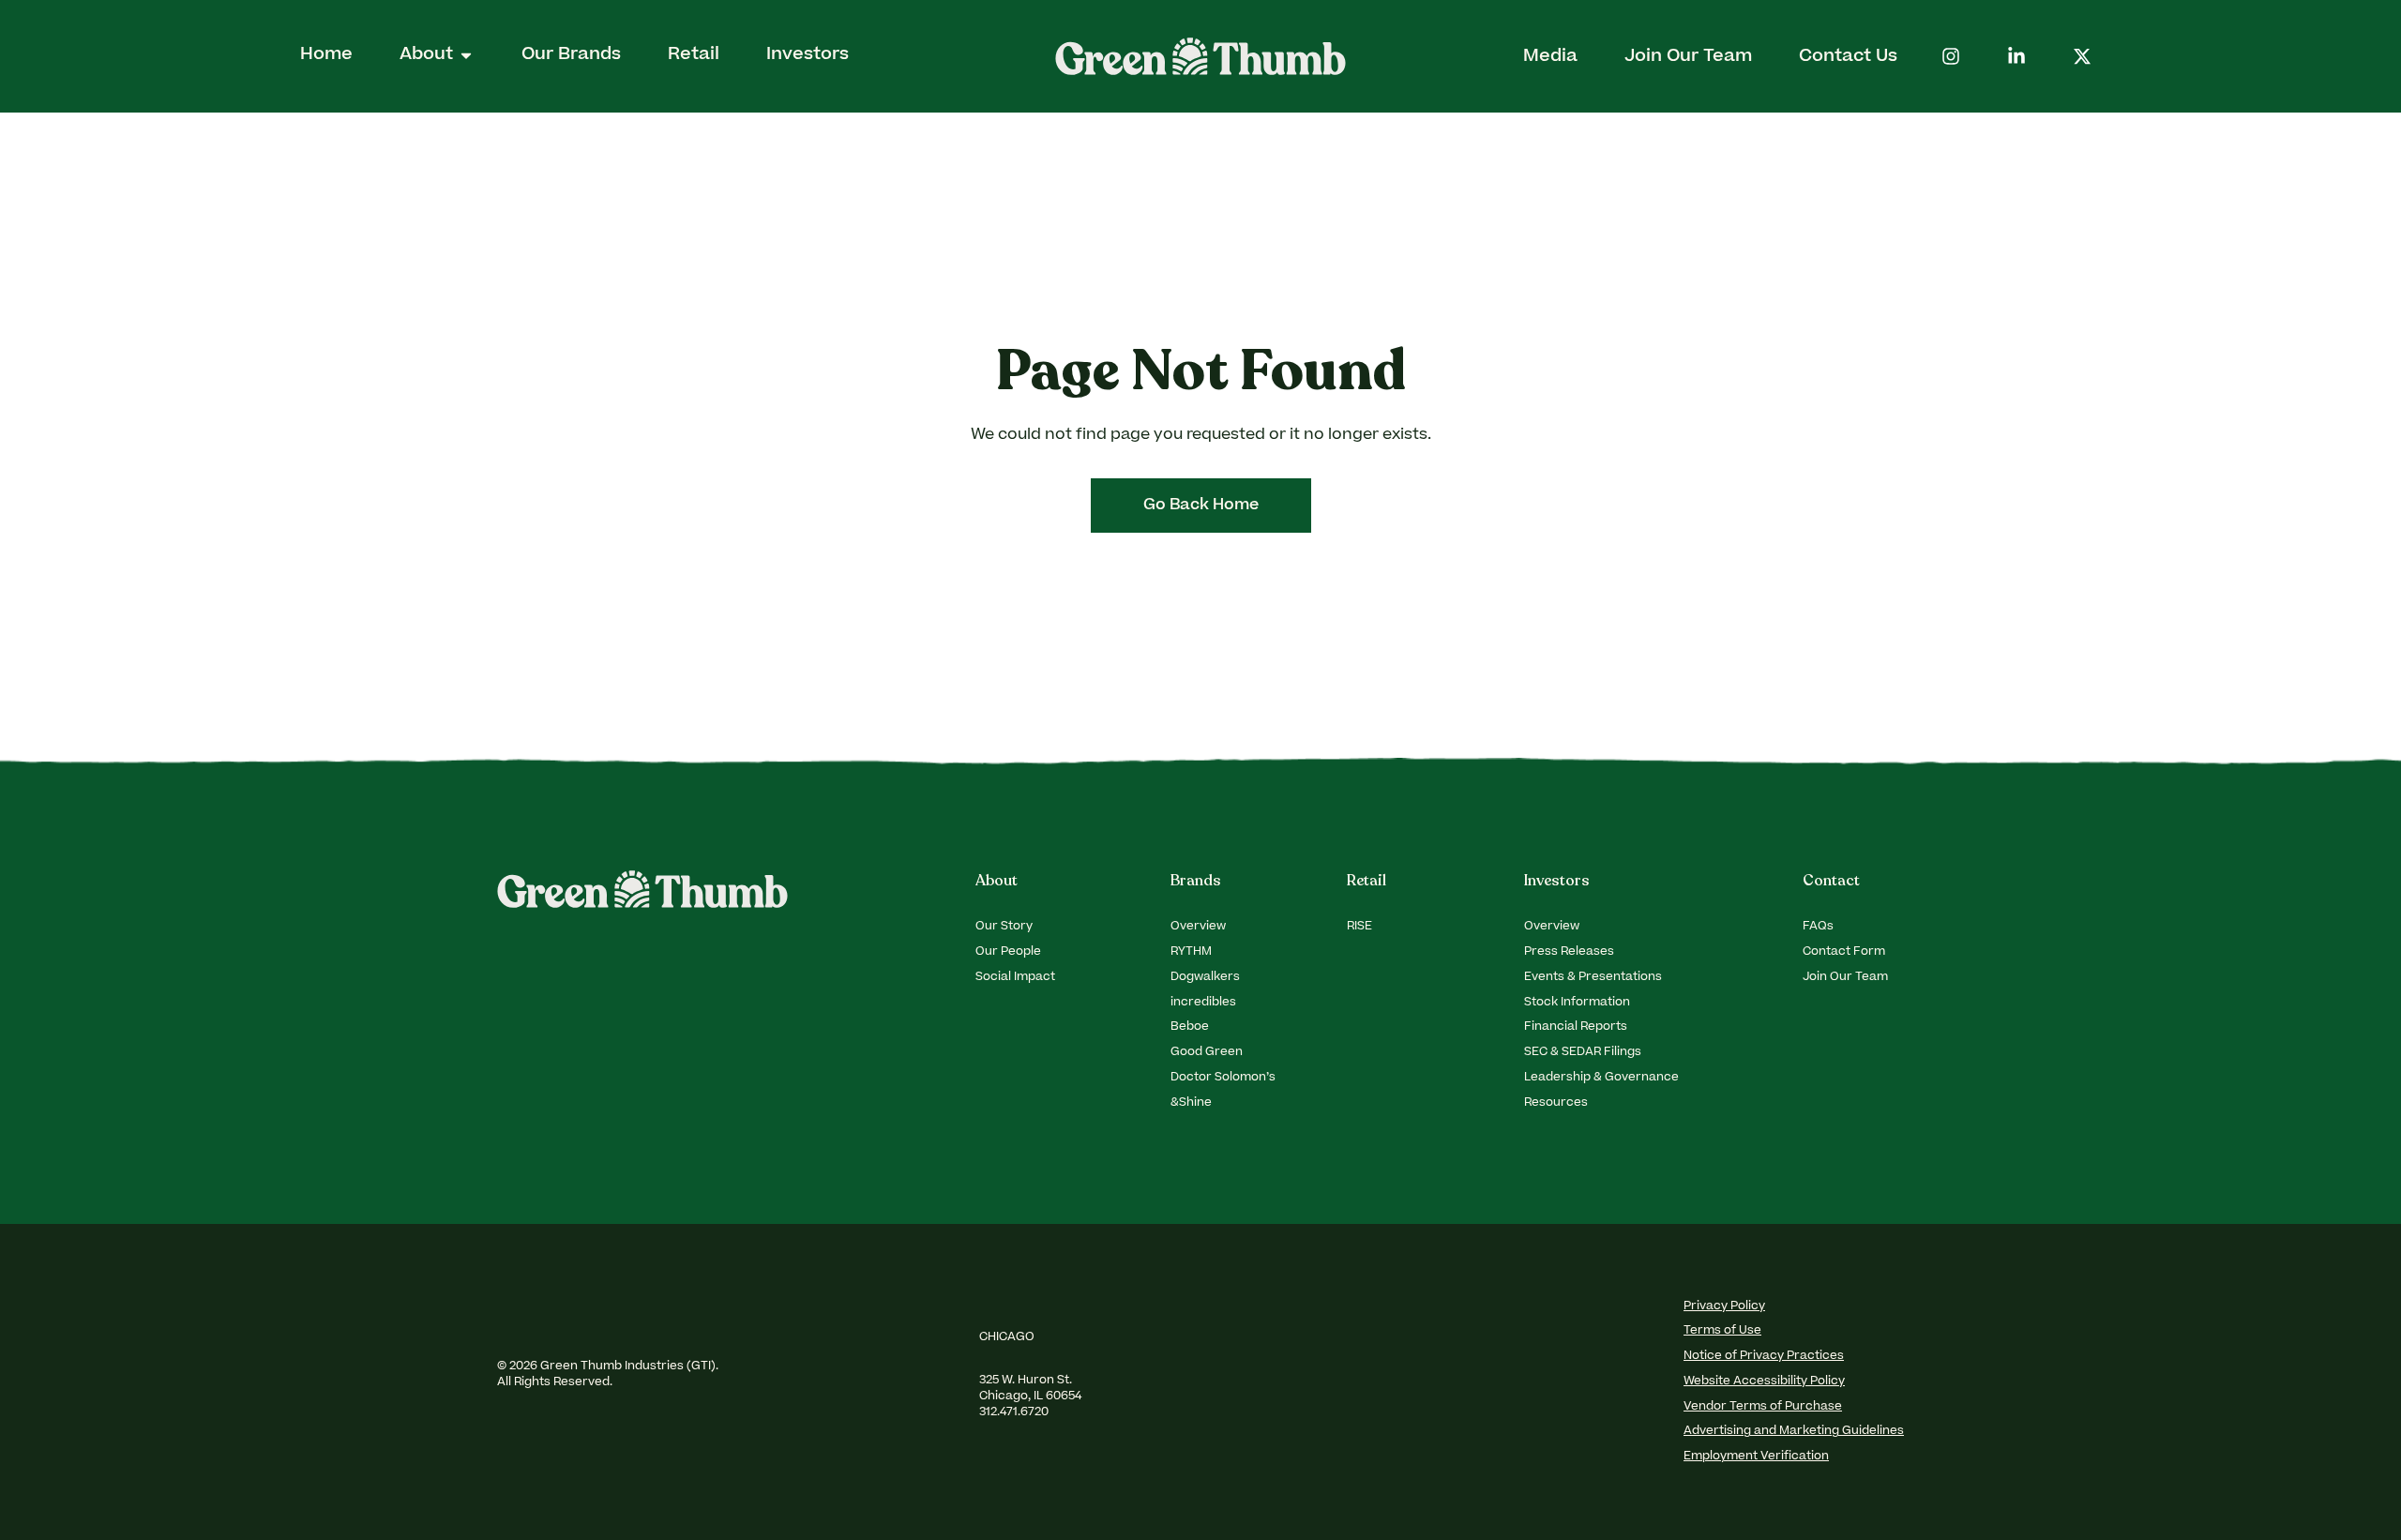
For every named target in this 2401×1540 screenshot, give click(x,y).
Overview (1198, 927)
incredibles (1203, 1003)
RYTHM (1191, 952)
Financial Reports (1576, 1027)
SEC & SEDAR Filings (1583, 1052)
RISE (1359, 927)
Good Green (1207, 1052)
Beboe (1190, 1027)
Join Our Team (1845, 977)
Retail (1367, 881)
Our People (1008, 952)
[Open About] (466, 55)
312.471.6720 (1015, 1412)
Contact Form (1844, 952)
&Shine (1191, 1103)
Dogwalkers (1205, 977)
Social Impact (1015, 977)
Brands (1196, 881)
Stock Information (1577, 1003)
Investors (1557, 881)
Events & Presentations (1593, 977)
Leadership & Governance (1601, 1078)
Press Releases (1569, 952)
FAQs (1818, 927)
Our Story (1004, 927)
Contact (1831, 881)
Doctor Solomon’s (1223, 1078)
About (997, 881)
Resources (1556, 1103)
